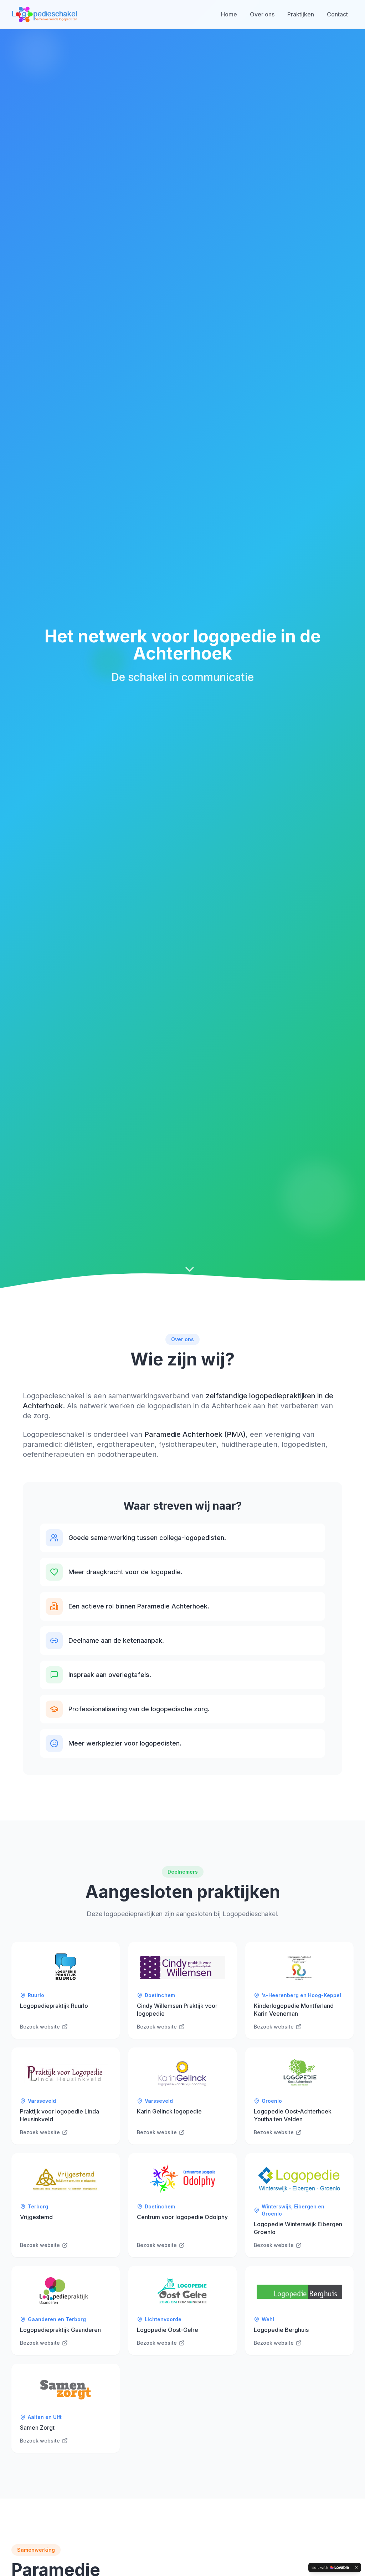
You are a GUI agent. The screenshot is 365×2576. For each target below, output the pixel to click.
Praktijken (301, 14)
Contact (337, 14)
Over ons (262, 14)
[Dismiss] (356, 2567)
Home (229, 14)
